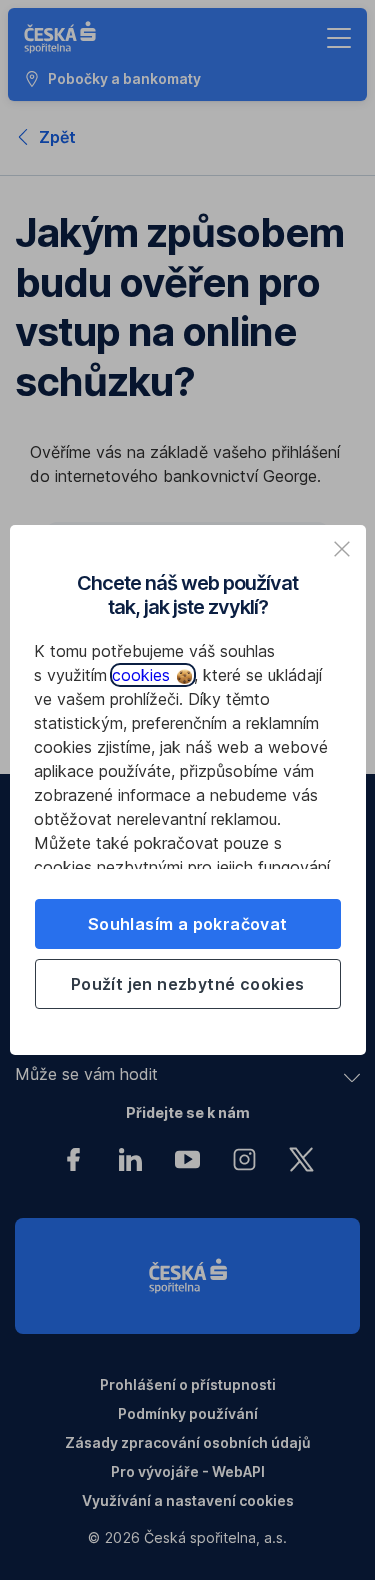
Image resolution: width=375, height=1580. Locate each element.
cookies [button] (143, 675)
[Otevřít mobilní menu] (339, 38)
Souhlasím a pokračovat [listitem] (188, 924)
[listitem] (342, 549)
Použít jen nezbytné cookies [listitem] (188, 984)
